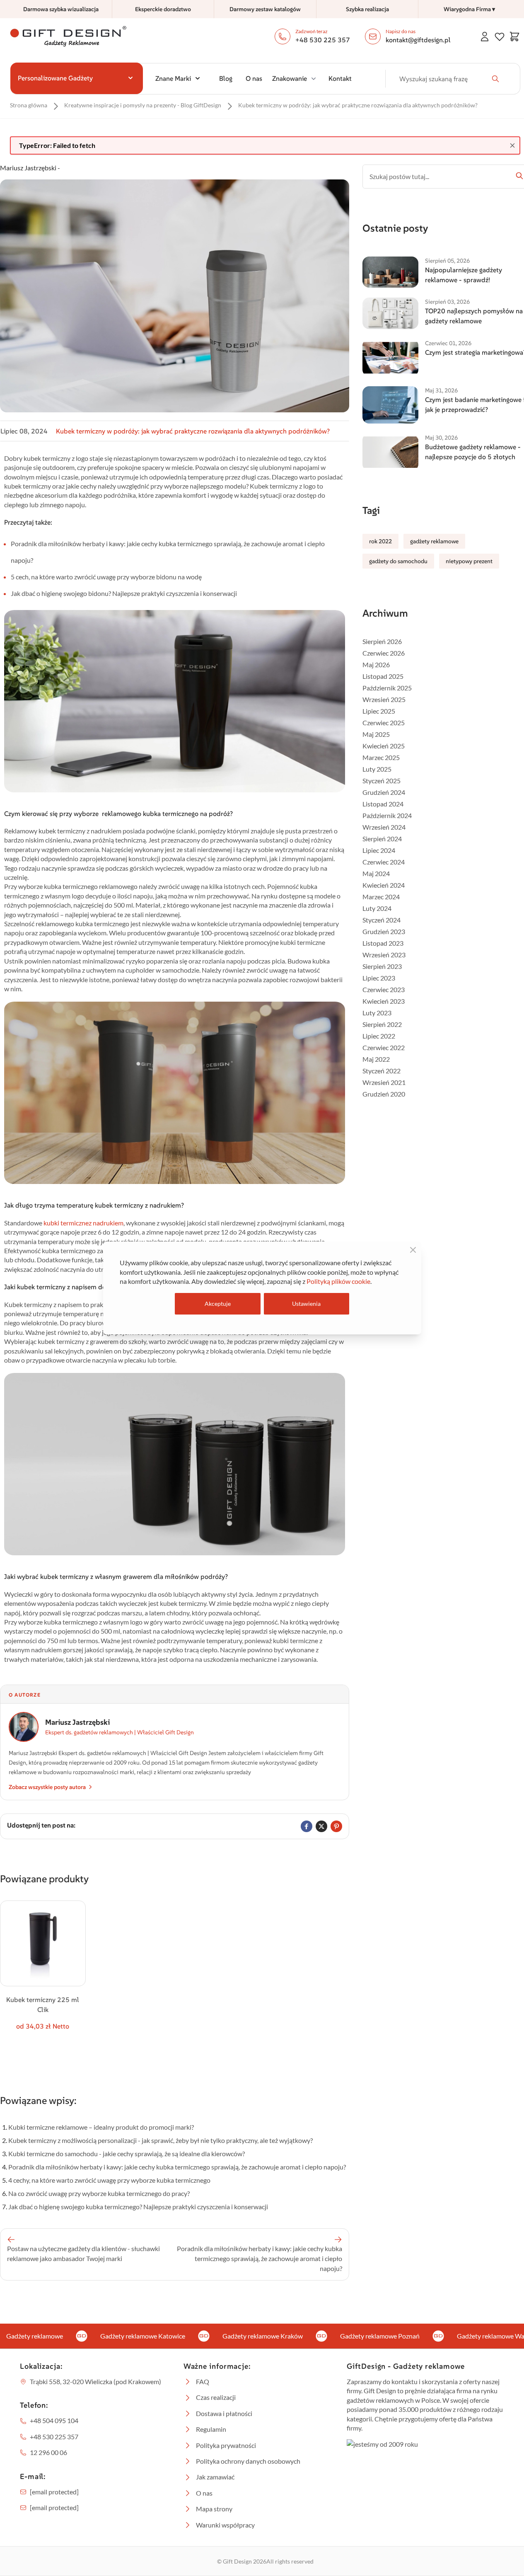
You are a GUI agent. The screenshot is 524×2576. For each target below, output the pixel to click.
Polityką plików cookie (338, 1281)
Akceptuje (218, 1304)
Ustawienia (306, 1304)
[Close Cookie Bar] (413, 1250)
